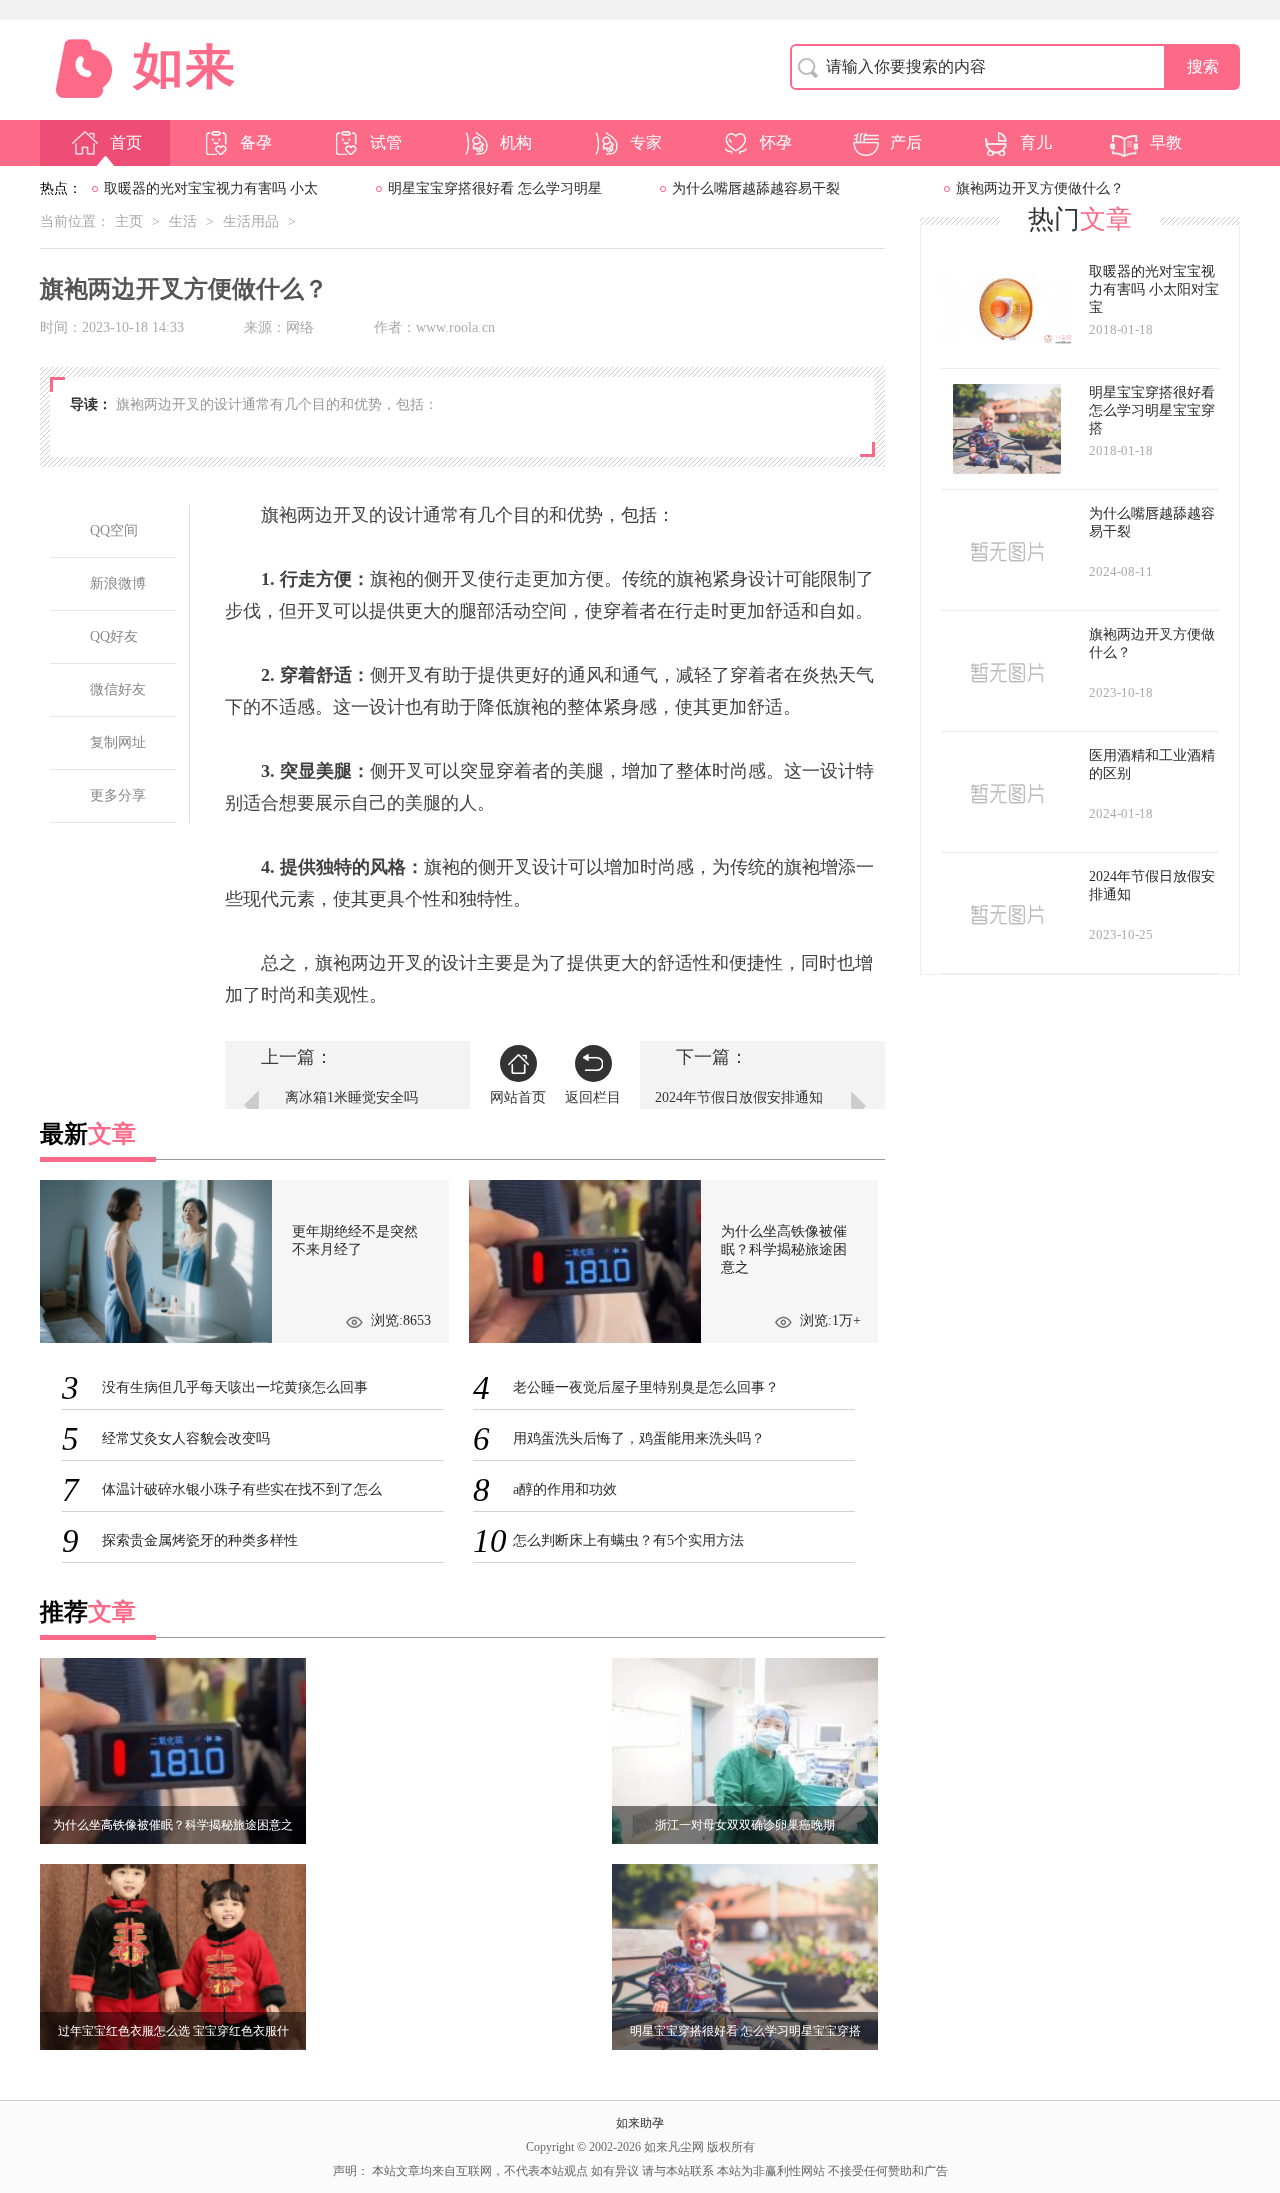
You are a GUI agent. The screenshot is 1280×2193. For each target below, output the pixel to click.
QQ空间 (114, 530)
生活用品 (251, 221)
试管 (386, 142)
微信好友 (118, 689)
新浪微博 (118, 583)
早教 (1166, 142)
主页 (129, 221)
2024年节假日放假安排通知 (739, 1097)
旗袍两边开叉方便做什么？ (1040, 188)
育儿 (1036, 142)
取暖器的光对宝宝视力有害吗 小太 (211, 188)
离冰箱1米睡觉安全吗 (351, 1097)
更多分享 (118, 795)
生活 (183, 221)
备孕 (256, 142)
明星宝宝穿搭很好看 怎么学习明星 (495, 188)
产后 (906, 142)
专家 (646, 142)
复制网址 (118, 742)
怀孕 (776, 142)
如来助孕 (640, 2123)
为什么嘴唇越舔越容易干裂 (756, 188)
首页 (126, 142)
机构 (516, 142)
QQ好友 (114, 636)
